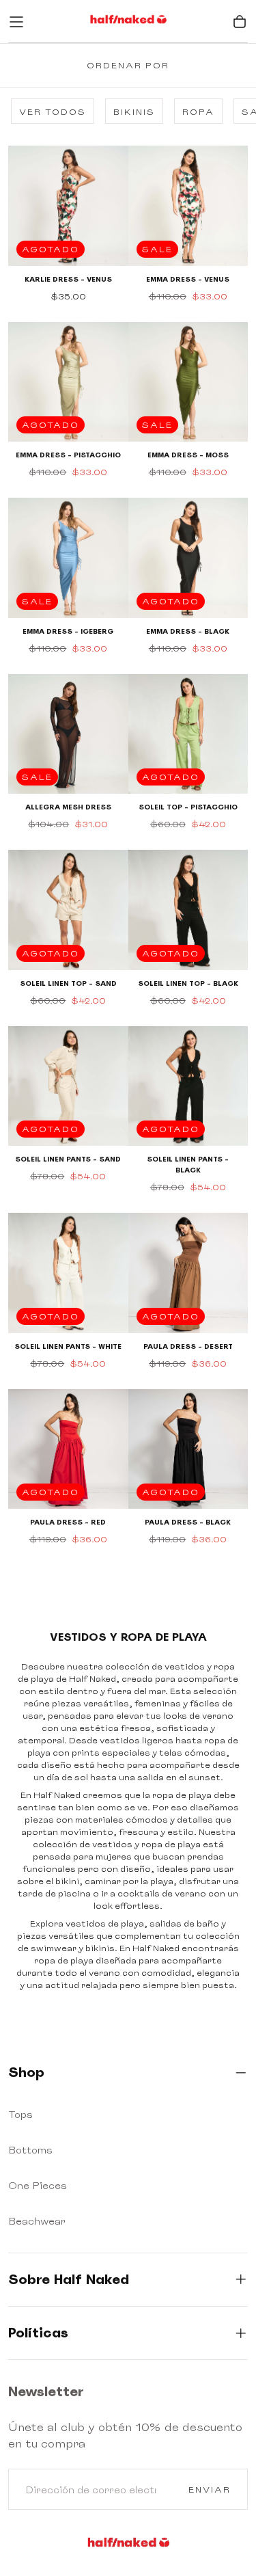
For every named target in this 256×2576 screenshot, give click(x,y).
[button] (16, 22)
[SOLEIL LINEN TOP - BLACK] (188, 910)
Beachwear (37, 2221)
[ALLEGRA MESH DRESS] (68, 734)
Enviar (210, 2490)
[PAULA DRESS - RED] (68, 1449)
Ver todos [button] (53, 112)
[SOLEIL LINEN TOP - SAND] (68, 910)
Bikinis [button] (134, 112)
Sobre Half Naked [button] (69, 2279)
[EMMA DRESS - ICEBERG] (68, 558)
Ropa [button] (198, 112)
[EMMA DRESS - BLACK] (188, 558)
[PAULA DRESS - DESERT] (188, 1273)
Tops (20, 2114)
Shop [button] (26, 2072)
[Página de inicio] (128, 22)
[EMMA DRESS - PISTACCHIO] (68, 382)
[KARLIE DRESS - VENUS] (68, 206)
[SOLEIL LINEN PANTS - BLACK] (188, 1086)
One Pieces (38, 2185)
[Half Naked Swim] (128, 2545)
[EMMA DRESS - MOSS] (188, 382)
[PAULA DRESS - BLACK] (188, 1449)
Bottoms (30, 2150)
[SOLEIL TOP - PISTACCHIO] (188, 734)
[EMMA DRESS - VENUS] (188, 206)
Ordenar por (128, 65)
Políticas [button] (38, 2333)
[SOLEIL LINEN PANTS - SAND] (68, 1086)
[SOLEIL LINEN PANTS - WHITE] (68, 1273)
